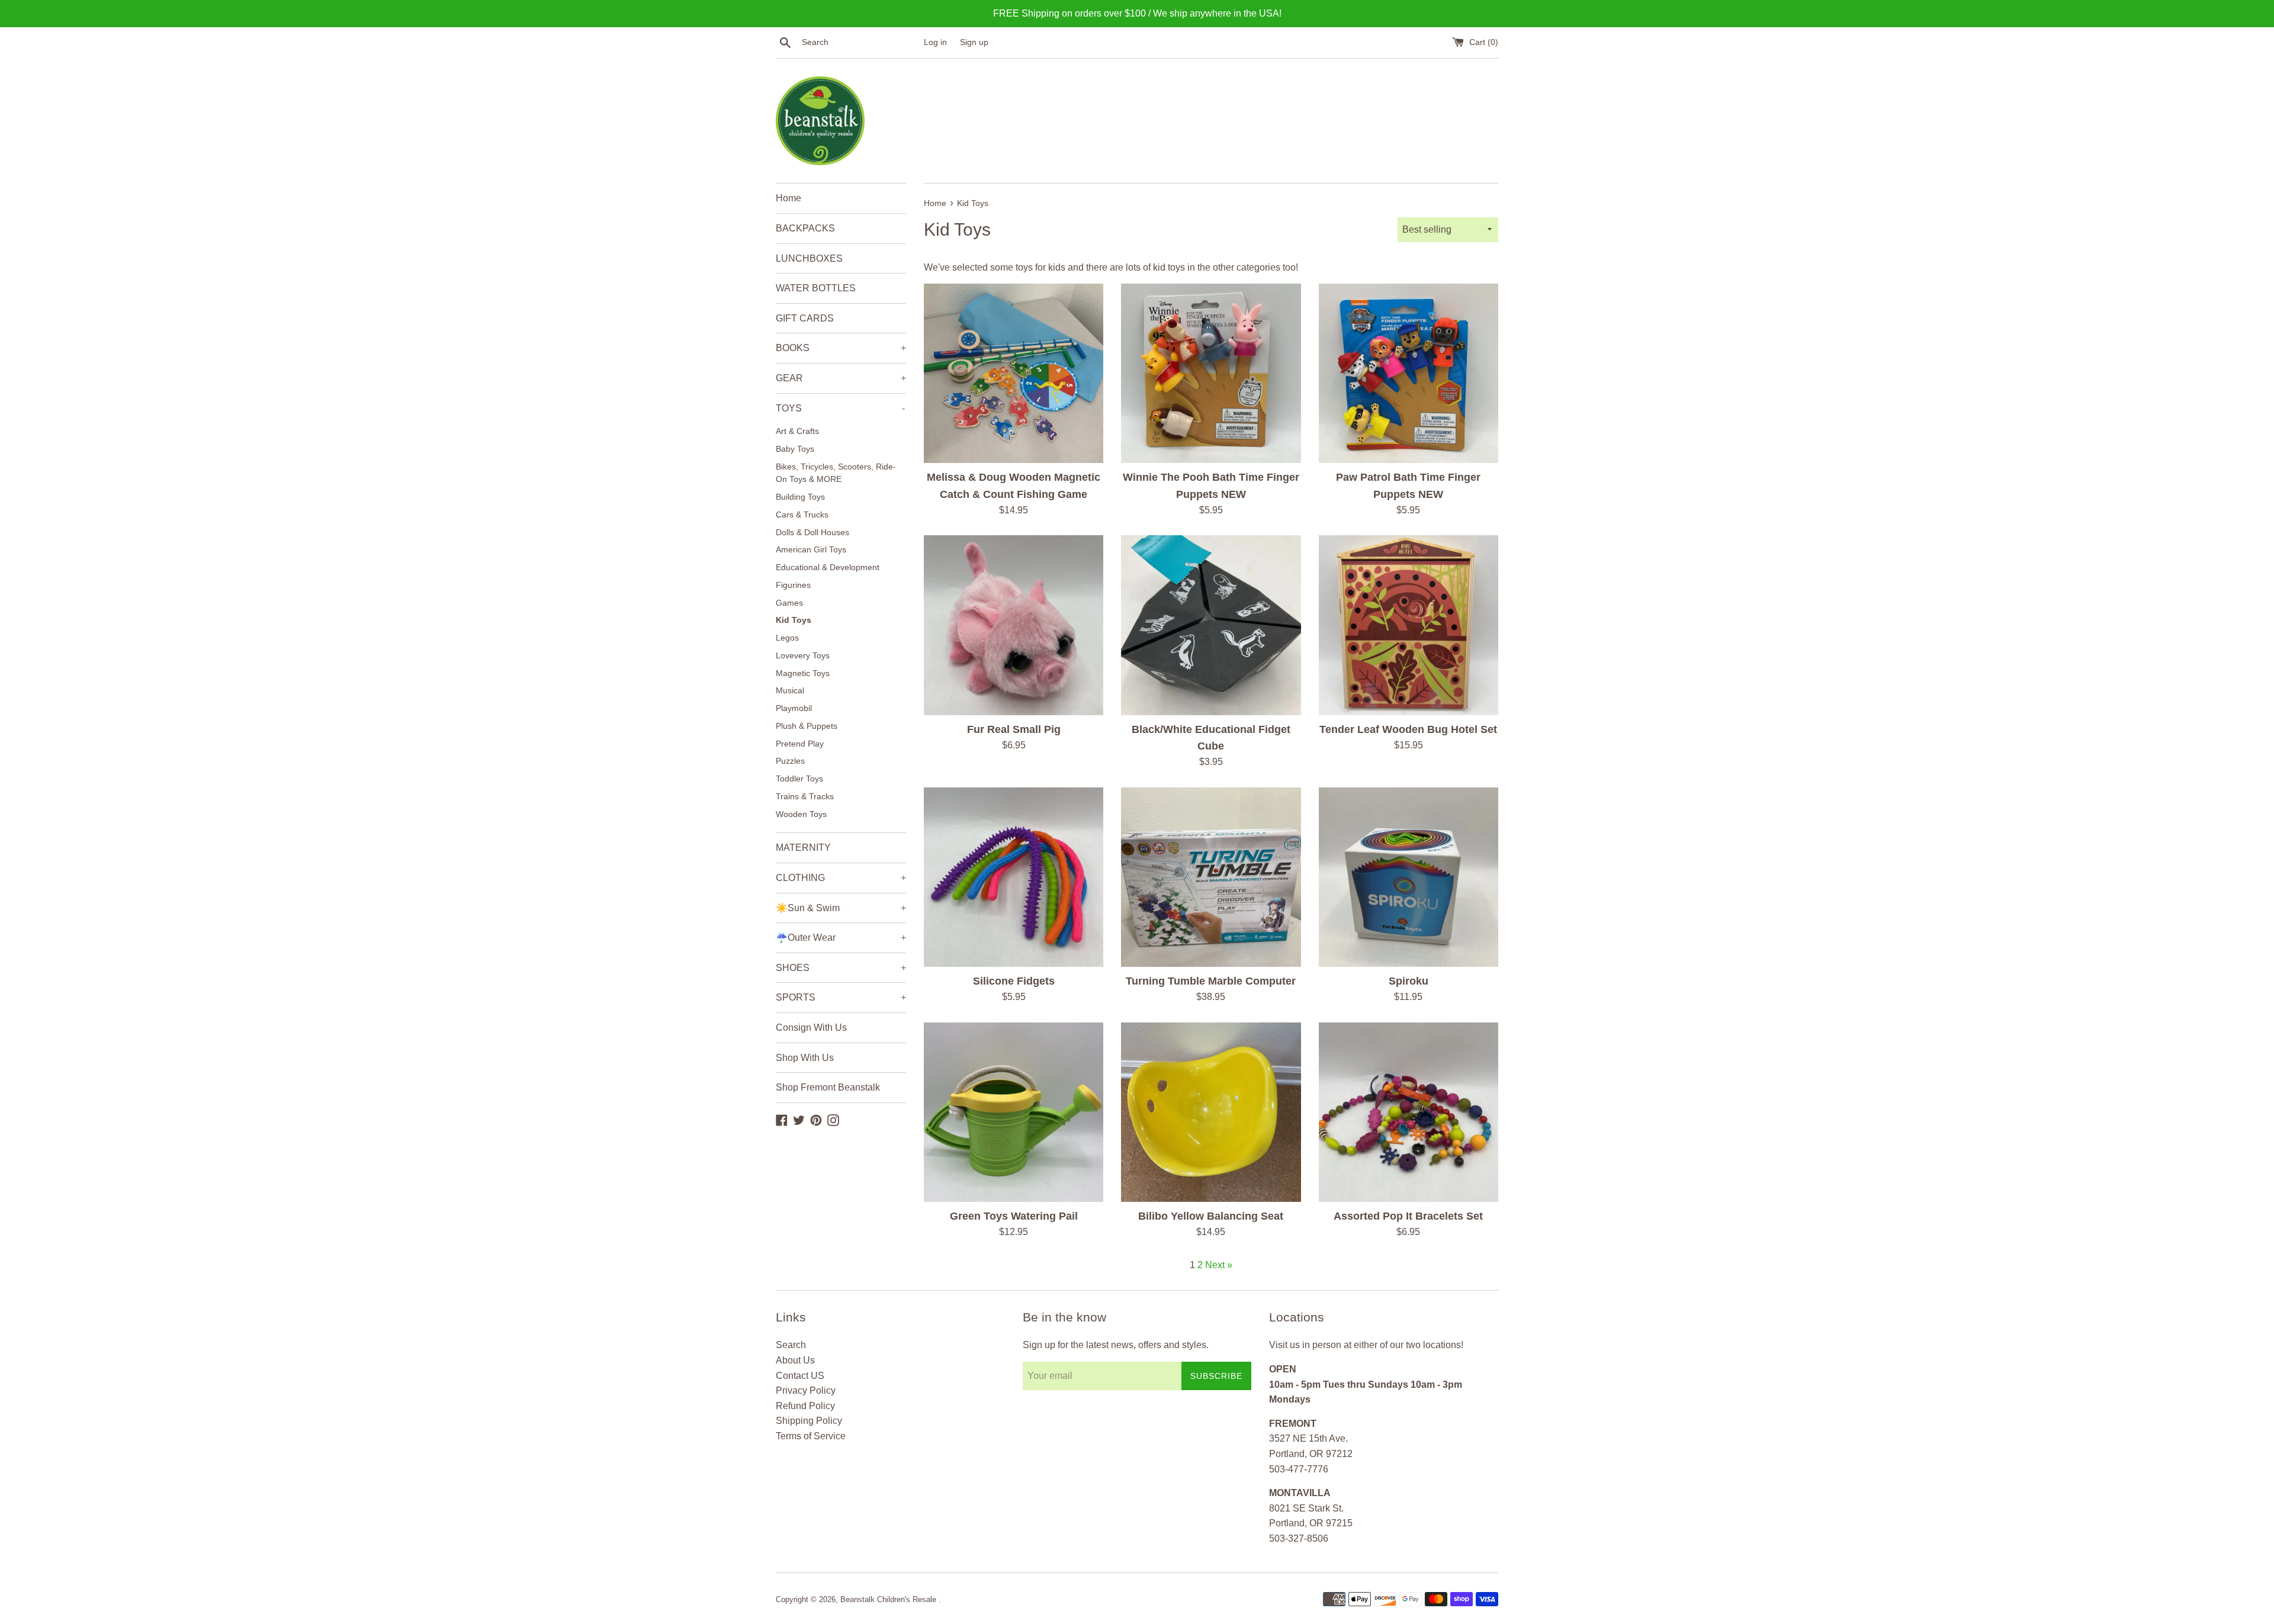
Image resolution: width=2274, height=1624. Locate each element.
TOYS (840, 408)
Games (789, 603)
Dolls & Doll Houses (812, 533)
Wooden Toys (801, 814)
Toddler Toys (799, 779)
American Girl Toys (811, 550)
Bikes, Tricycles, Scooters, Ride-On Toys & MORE (836, 473)
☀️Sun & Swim (841, 908)
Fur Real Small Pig (1014, 729)
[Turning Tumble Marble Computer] (1211, 877)
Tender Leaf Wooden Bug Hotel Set (1408, 729)
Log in (935, 42)
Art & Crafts (797, 431)
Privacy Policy (806, 1390)
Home (788, 198)
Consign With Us (811, 1028)
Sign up (974, 42)
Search (791, 1345)
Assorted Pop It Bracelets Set (1408, 1216)
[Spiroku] (1409, 877)
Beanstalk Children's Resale (889, 1599)
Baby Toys (795, 449)
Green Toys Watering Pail (1014, 1216)
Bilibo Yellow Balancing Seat (1211, 1216)
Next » (1219, 1265)
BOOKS (841, 348)
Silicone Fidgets (1014, 981)
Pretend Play (800, 744)
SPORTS (841, 997)
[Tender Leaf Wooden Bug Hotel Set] (1409, 625)
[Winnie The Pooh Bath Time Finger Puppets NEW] (1211, 373)
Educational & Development (828, 567)
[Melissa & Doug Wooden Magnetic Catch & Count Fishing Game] (1014, 373)
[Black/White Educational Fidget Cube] (1211, 625)
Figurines (793, 585)
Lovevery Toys (803, 656)
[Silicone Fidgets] (1014, 877)
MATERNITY (803, 848)
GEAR (841, 378)
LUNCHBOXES (809, 258)
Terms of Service (811, 1436)
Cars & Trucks (802, 515)
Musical (790, 691)
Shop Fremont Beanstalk (828, 1087)
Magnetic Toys (803, 673)
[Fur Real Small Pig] (1014, 625)
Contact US (800, 1376)
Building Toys (800, 497)
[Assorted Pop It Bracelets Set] (1409, 1112)
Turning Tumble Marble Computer (1211, 981)
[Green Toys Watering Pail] (1014, 1112)
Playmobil (794, 708)
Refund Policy (805, 1406)
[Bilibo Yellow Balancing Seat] (1211, 1112)
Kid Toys (794, 620)
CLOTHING (841, 878)
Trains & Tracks (805, 797)
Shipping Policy (809, 1421)
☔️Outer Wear (841, 938)
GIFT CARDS (805, 318)
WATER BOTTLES (816, 288)
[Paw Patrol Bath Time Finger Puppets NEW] (1409, 373)
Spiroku (1409, 981)
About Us (795, 1360)
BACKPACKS (805, 228)
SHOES (841, 968)
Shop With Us (805, 1058)
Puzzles (790, 761)
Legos (787, 638)
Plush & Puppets (807, 726)
